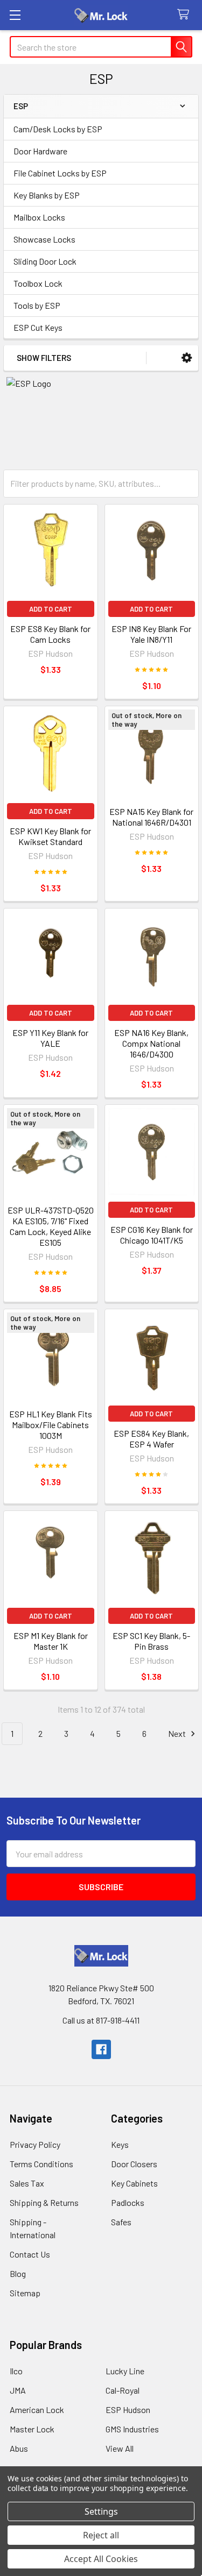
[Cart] (186, 15)
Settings (101, 2511)
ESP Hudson (128, 2410)
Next (178, 1733)
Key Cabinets (134, 2183)
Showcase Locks (44, 239)
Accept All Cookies (101, 2559)
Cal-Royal (123, 2390)
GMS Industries (132, 2429)
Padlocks (128, 2202)
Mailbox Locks (39, 217)
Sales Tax (27, 2183)
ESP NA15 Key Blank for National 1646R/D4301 (151, 817)
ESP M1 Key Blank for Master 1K (51, 1641)
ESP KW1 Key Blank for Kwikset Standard (50, 836)
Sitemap (25, 2293)
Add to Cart (51, 609)
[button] (187, 358)
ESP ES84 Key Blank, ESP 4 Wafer (151, 1439)
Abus (19, 2448)
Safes (121, 2222)
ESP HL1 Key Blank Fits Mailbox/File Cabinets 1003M (51, 1425)
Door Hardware (40, 151)
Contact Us (30, 2254)
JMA (18, 2390)
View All (120, 2448)
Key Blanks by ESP (47, 195)
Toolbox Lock (38, 283)
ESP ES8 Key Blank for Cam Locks (50, 634)
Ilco (16, 2371)
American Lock (37, 2410)
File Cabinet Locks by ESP (60, 173)
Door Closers (134, 2164)
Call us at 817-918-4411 (101, 2020)
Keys (120, 2144)
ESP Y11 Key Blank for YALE (50, 1038)
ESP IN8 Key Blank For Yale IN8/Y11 (151, 634)
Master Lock (32, 2429)
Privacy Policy (35, 2144)
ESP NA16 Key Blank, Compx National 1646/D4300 (151, 1043)
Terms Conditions (41, 2164)
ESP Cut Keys (38, 327)
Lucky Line (125, 2371)
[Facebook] (101, 2049)
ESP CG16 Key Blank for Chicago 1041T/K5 (152, 1235)
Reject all (101, 2535)
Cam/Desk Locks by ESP (58, 129)
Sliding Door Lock (45, 261)
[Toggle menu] (15, 15)
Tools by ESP (37, 305)
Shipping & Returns (44, 2202)
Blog (18, 2273)
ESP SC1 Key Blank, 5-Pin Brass (151, 1641)
